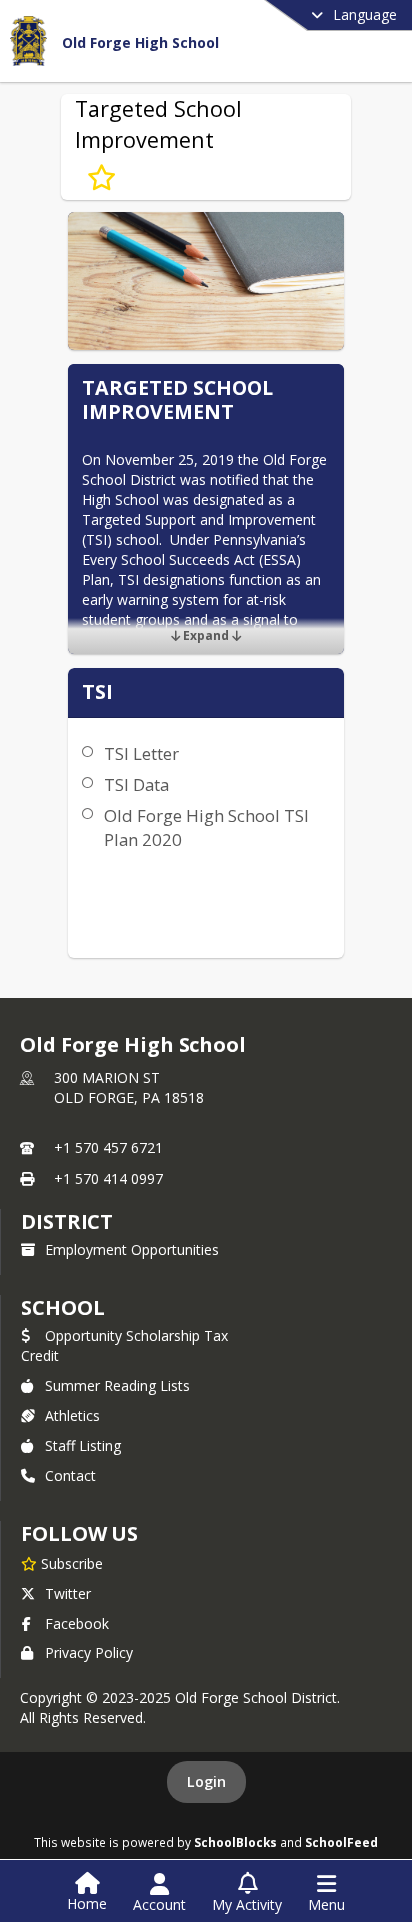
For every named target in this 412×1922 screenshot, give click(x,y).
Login (206, 1781)
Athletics (72, 1415)
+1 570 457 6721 (108, 1147)
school (62, 1307)
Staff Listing (83, 1445)
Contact (70, 1475)
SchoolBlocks (235, 1842)
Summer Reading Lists (117, 1385)
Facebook (77, 1623)
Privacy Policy (89, 1652)
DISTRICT (67, 1221)
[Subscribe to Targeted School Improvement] (101, 178)
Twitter (68, 1593)
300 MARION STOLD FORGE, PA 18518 (129, 1087)
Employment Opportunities (132, 1249)
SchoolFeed (341, 1842)
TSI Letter (141, 753)
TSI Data (136, 784)
